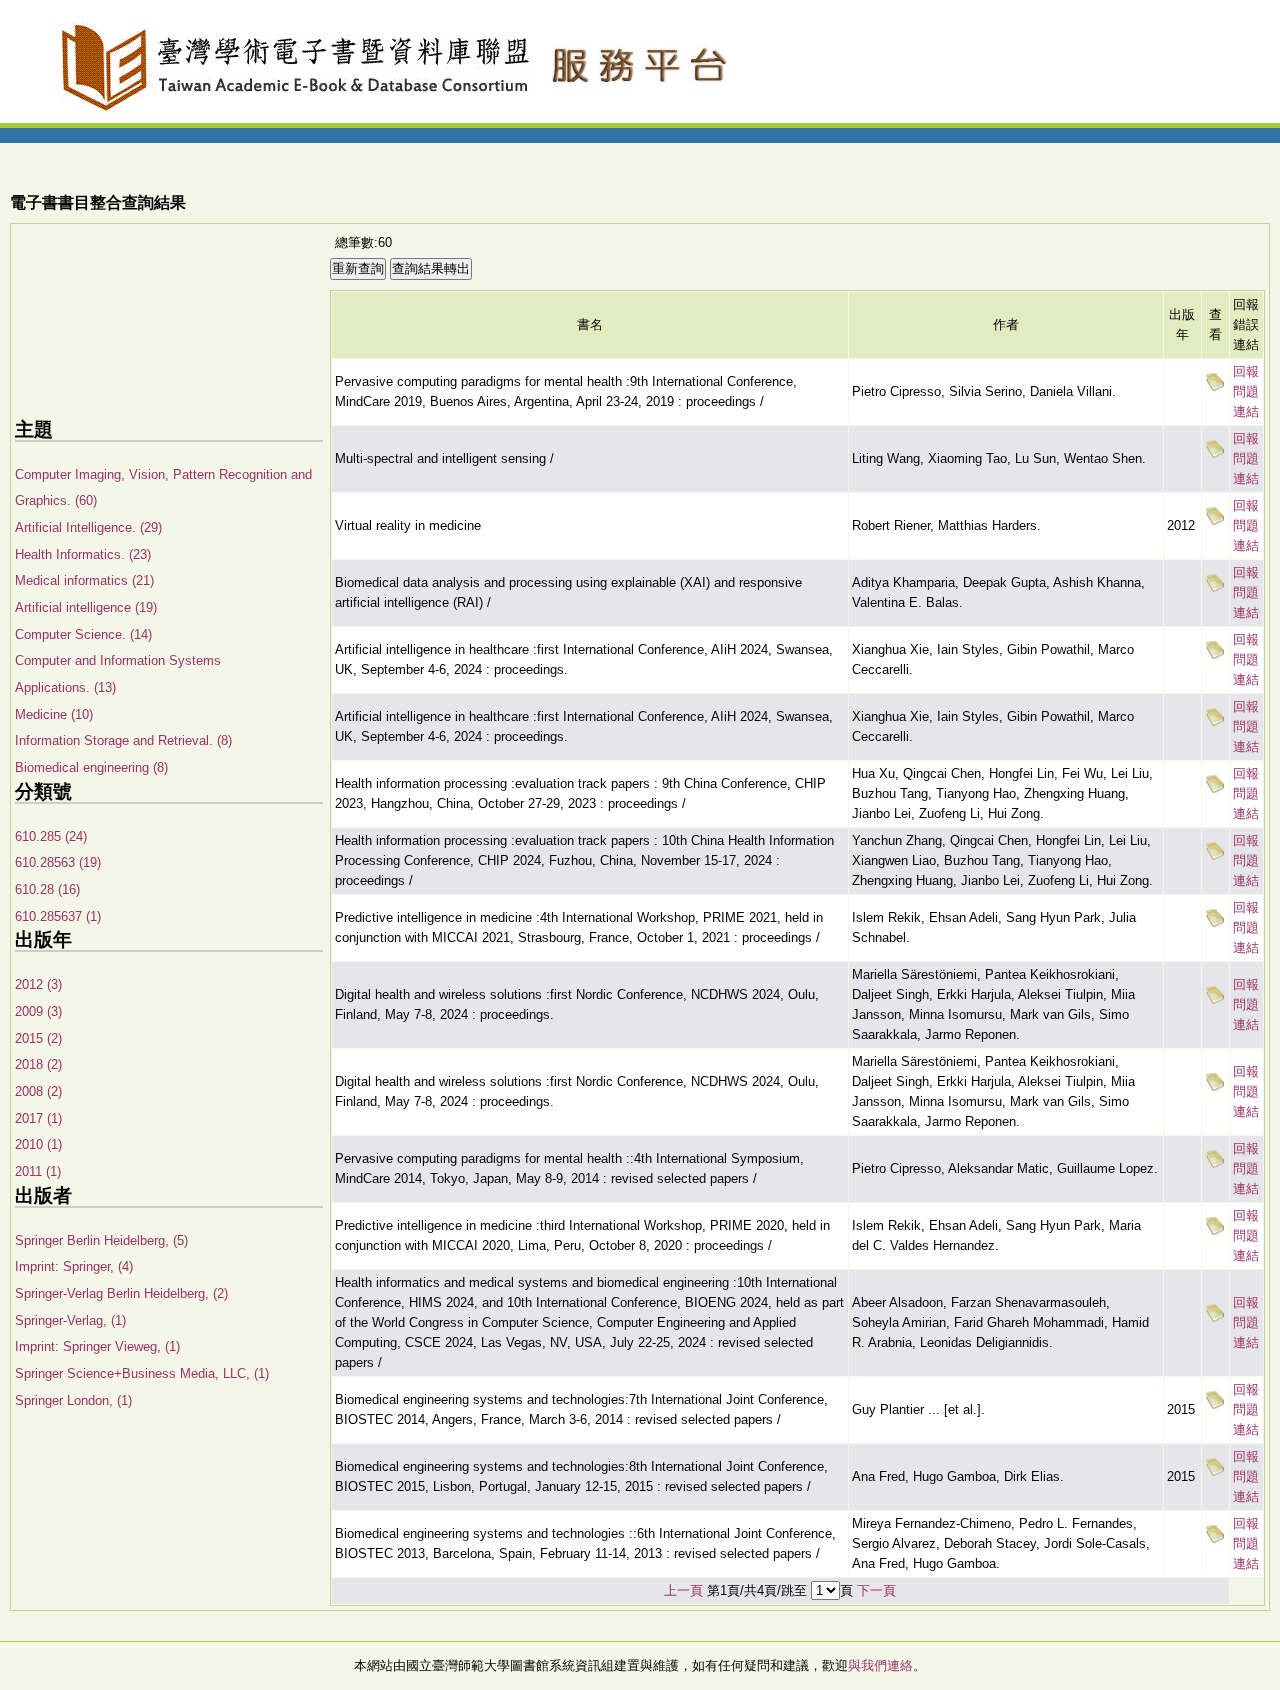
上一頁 (683, 1590)
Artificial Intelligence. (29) (88, 527)
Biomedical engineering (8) (91, 767)
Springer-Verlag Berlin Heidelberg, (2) (121, 1293)
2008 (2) (38, 1091)
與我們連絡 (880, 1665)
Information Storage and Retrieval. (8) (123, 740)
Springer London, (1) (73, 1400)
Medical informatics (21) (84, 580)
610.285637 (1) (58, 916)
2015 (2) (38, 1038)
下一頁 (876, 1590)
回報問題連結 (1246, 391)
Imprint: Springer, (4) (74, 1266)
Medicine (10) (54, 714)
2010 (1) (38, 1144)
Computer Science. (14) (83, 634)
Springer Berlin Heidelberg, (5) (101, 1240)
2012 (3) (38, 984)
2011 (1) (38, 1171)
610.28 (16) (47, 889)
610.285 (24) (51, 836)
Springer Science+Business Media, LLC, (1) (142, 1373)
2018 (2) (38, 1064)
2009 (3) (38, 1011)
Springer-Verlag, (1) (70, 1320)
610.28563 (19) (58, 862)
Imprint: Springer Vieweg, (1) (97, 1346)
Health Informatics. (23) (83, 554)
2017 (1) (38, 1118)
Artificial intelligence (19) (86, 607)
